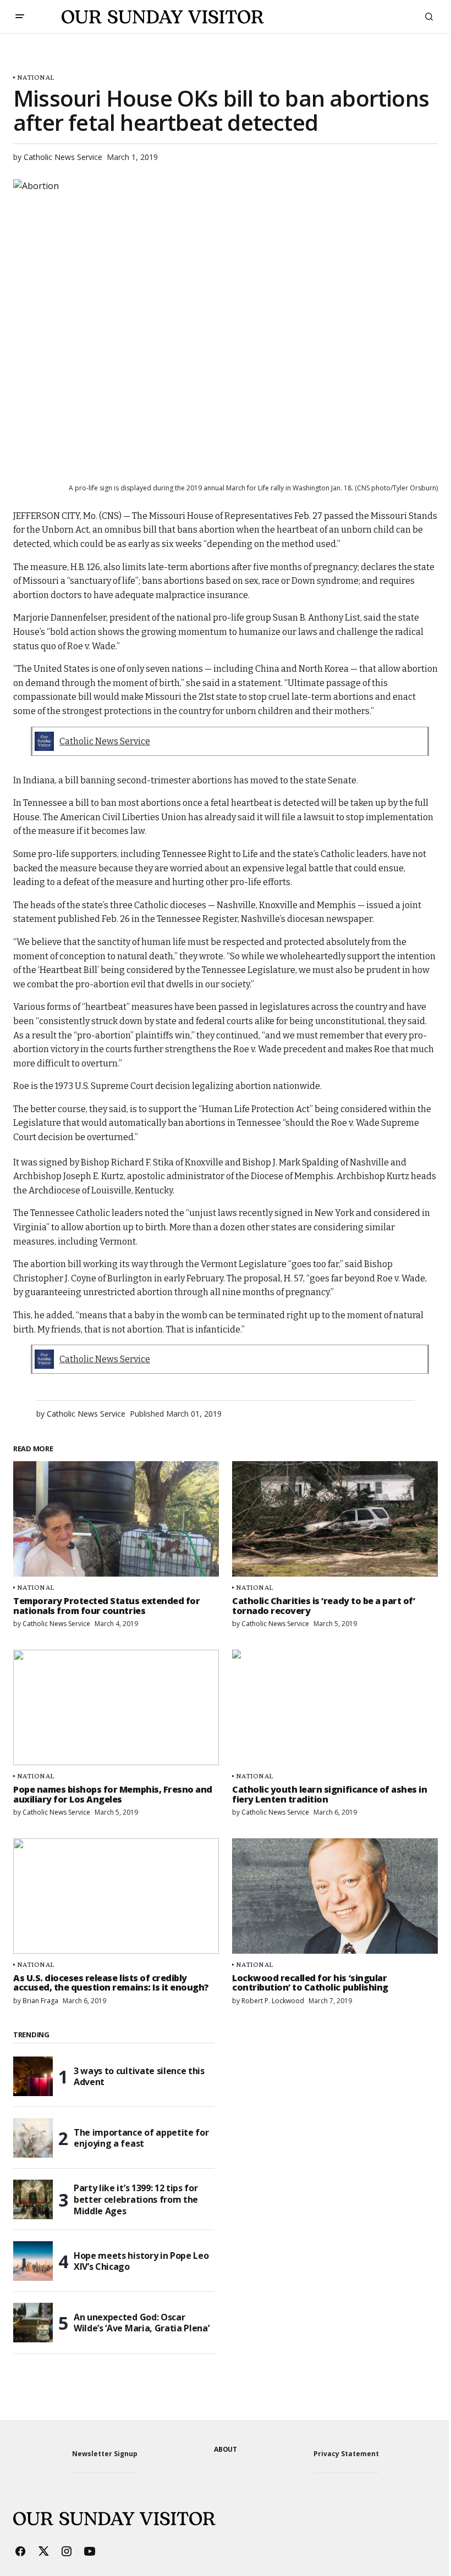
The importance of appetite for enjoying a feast (141, 2138)
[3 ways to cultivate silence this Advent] (33, 2076)
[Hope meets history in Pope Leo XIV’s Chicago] (33, 2261)
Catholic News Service (105, 741)
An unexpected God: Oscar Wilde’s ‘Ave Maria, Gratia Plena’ (141, 2323)
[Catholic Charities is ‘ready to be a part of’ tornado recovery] (335, 1519)
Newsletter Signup (105, 2454)
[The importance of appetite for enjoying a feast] (33, 2138)
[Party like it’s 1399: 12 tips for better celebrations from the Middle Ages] (33, 2199)
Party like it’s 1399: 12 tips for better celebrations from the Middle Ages (136, 2199)
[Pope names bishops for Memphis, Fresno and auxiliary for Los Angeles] (116, 1707)
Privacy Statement (346, 2454)
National (35, 77)
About (226, 2449)
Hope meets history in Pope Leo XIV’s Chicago (141, 2261)
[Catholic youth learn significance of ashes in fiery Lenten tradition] (335, 1707)
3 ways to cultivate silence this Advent (139, 2077)
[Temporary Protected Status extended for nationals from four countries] (116, 1519)
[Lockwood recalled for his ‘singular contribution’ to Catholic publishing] (335, 1896)
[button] (20, 16)
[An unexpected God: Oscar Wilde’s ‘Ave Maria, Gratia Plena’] (33, 2323)
